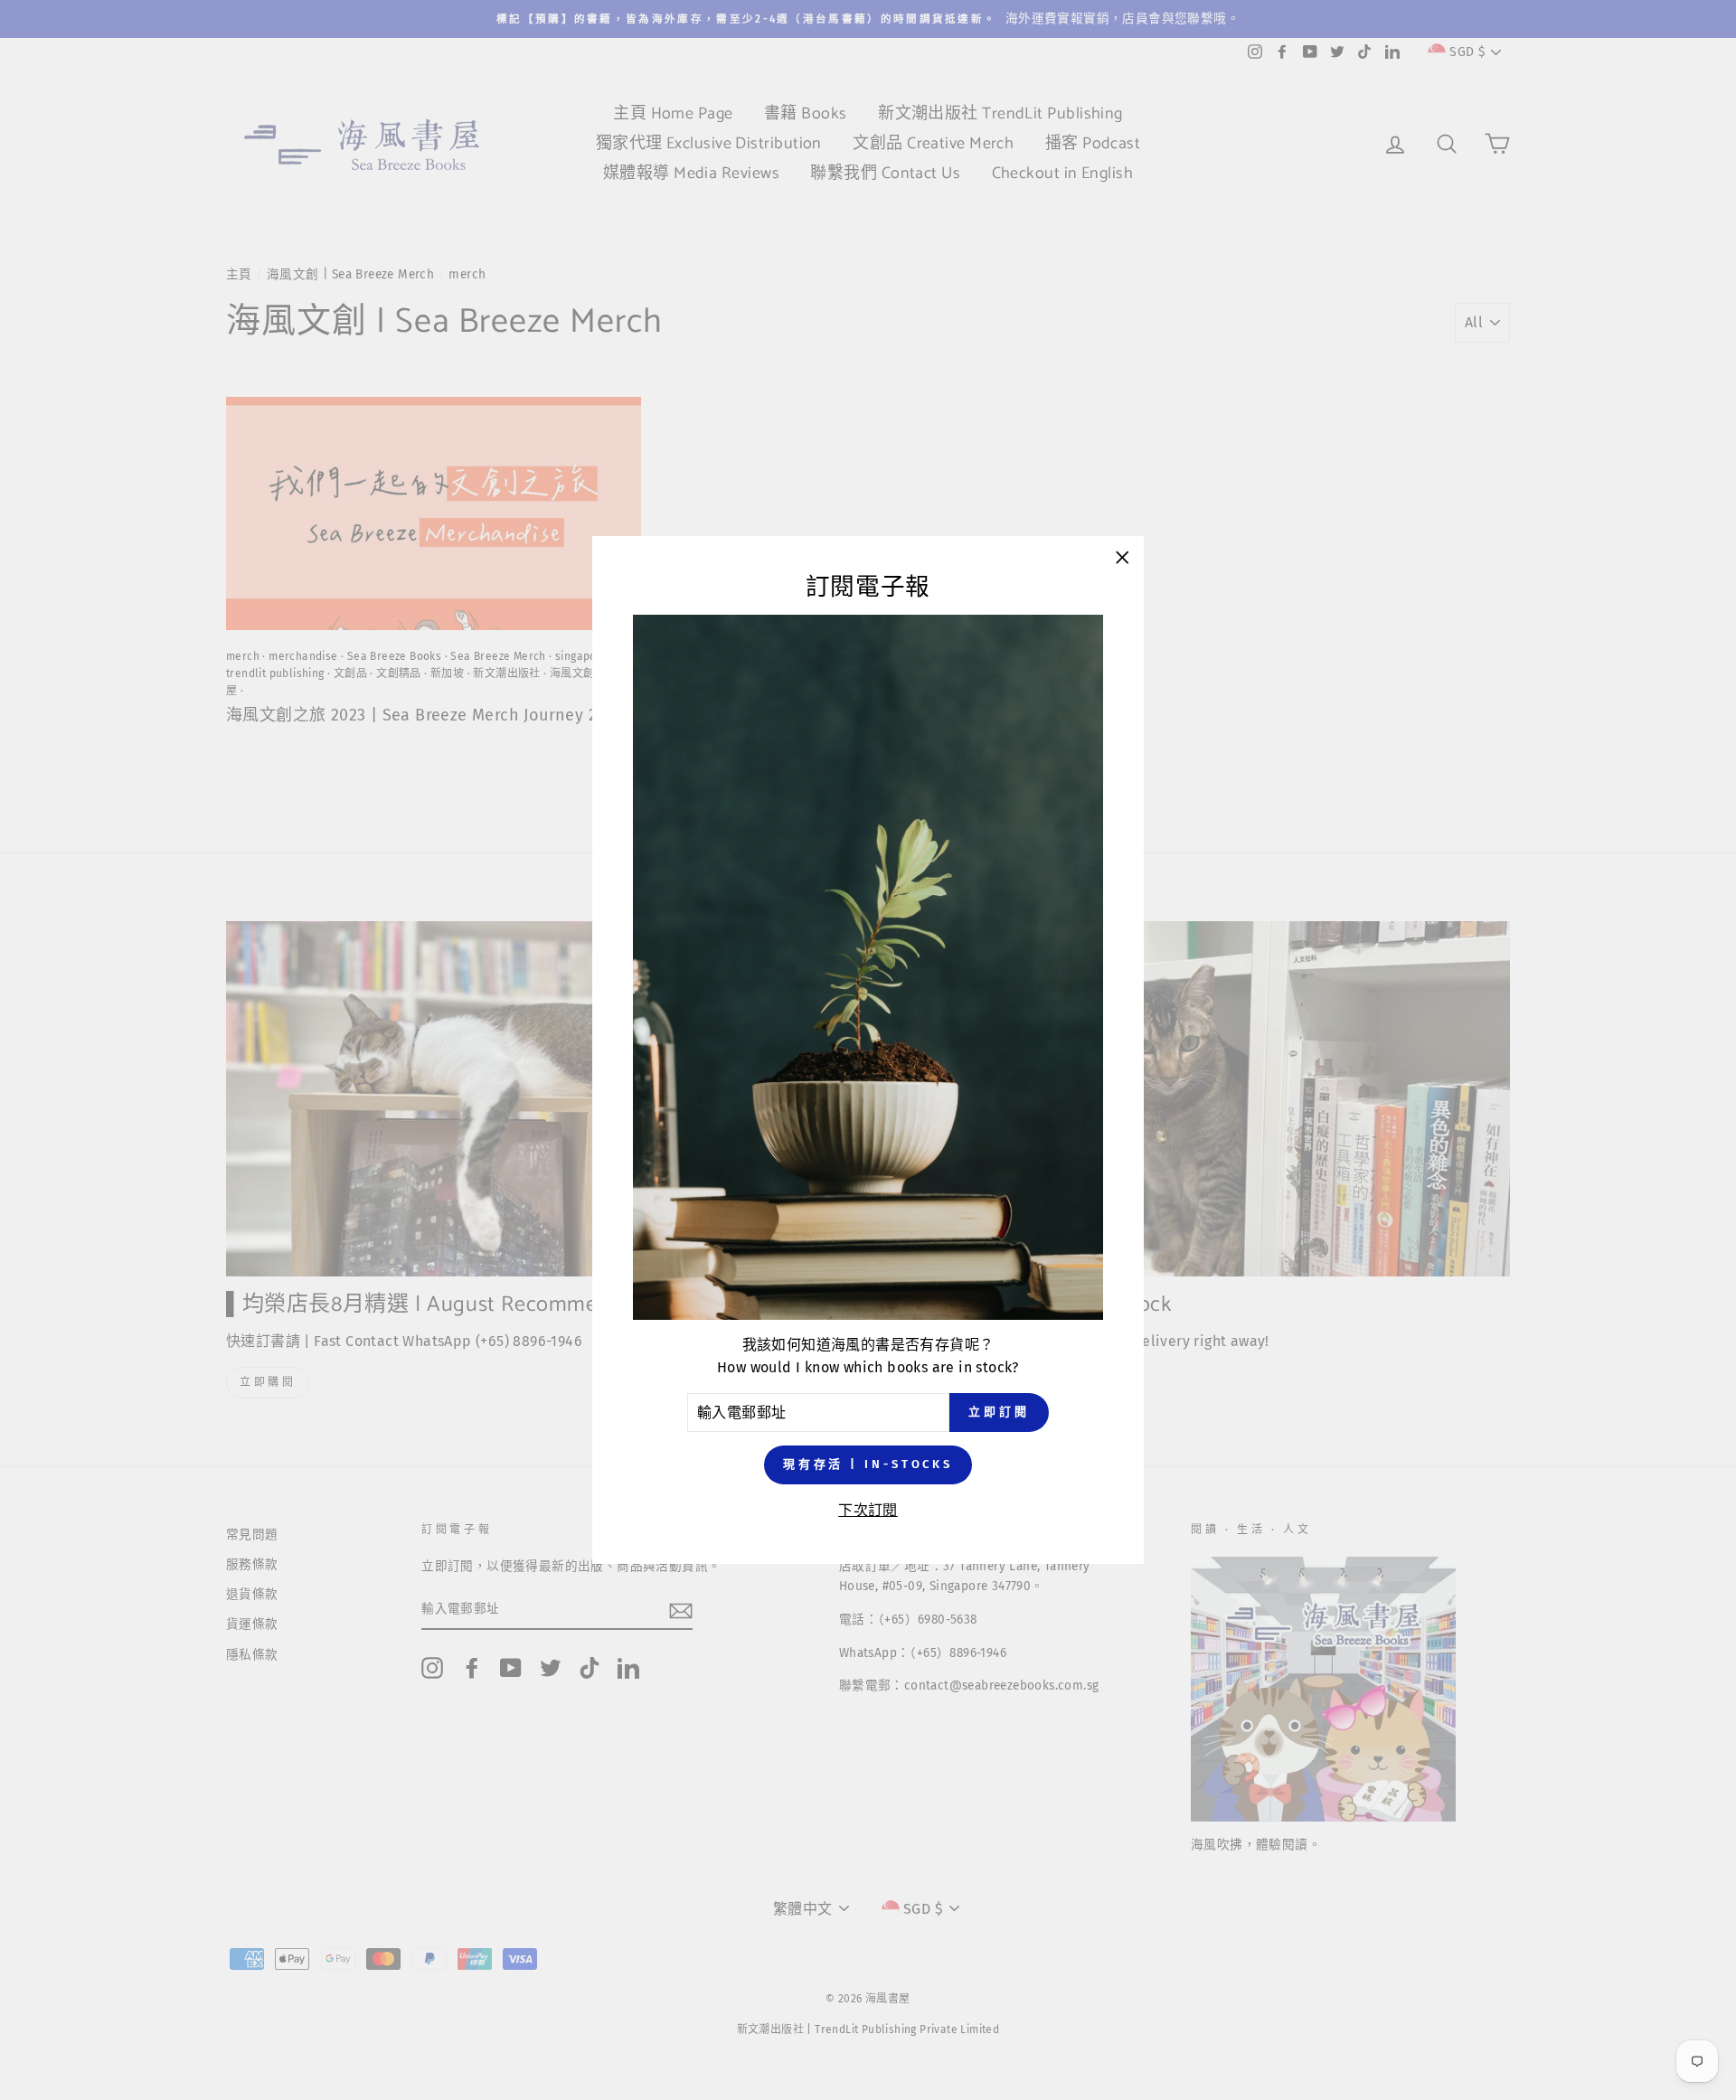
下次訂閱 (868, 1510)
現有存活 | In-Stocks (868, 1465)
